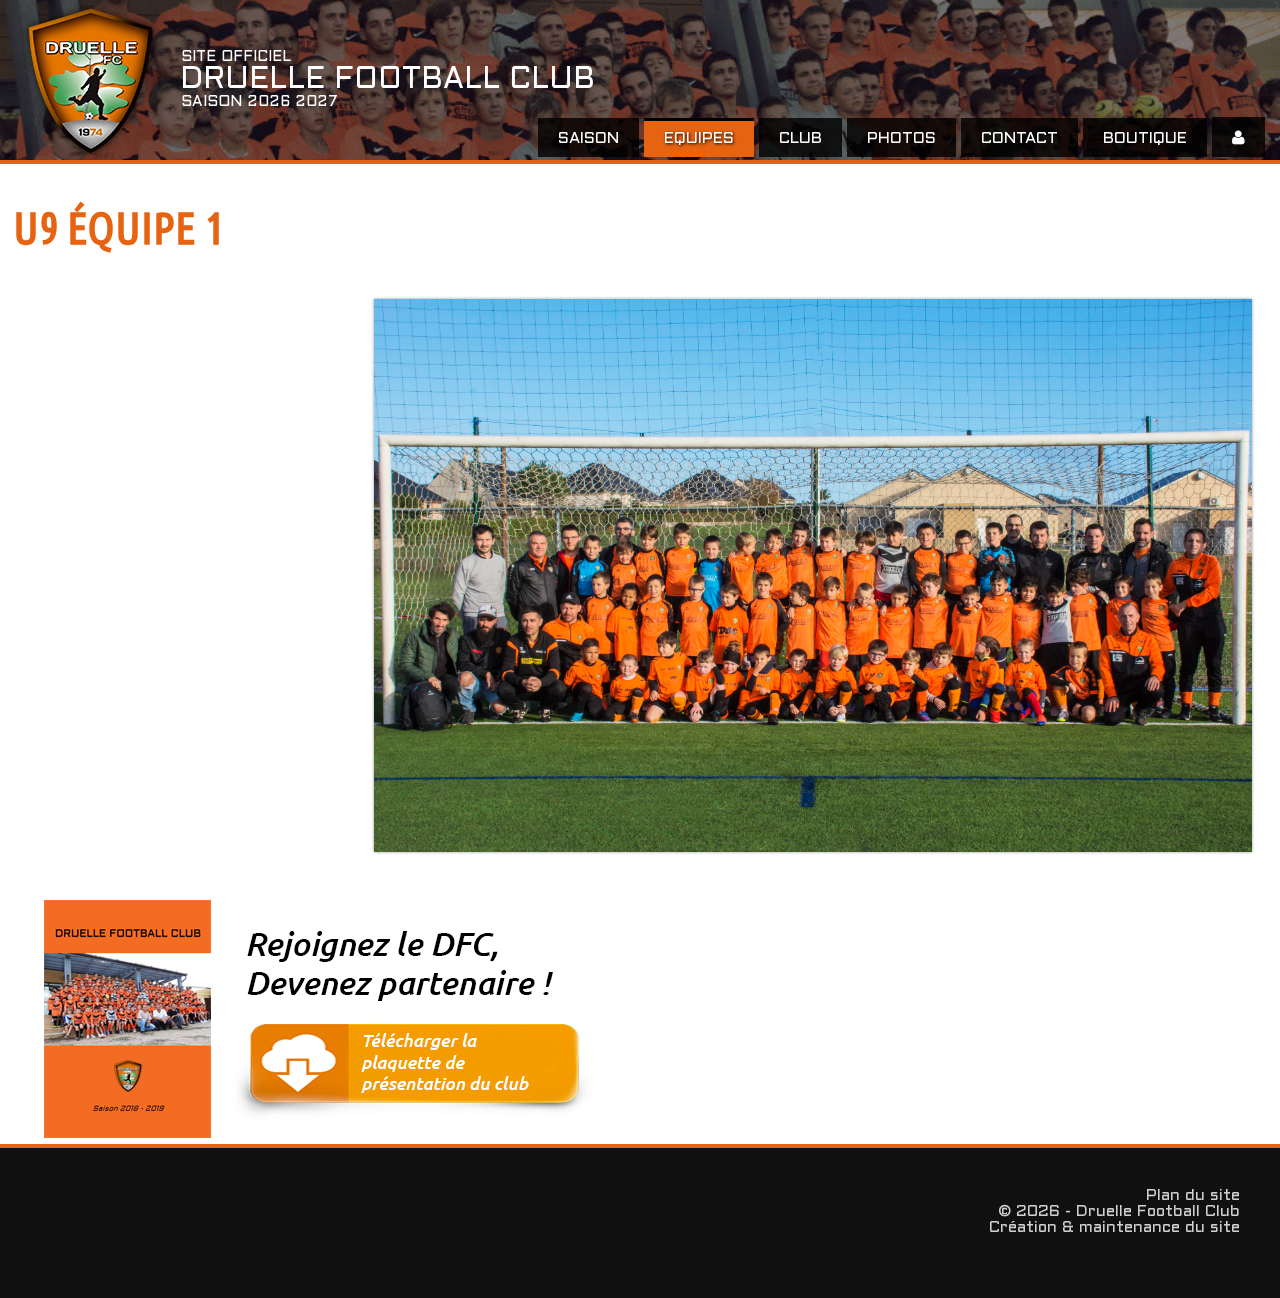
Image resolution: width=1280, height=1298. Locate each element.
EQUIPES (699, 138)
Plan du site (1193, 1195)
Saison (588, 138)
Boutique (1145, 138)
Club (800, 138)
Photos (901, 138)
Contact (1019, 138)
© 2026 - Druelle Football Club (1119, 1211)
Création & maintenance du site (1114, 1227)
